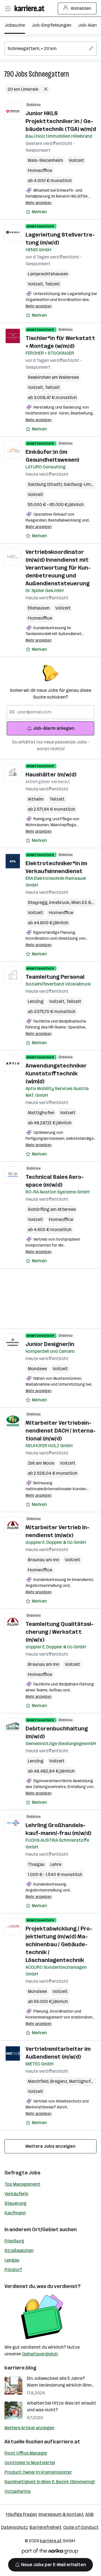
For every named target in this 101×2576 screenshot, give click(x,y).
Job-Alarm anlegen (54, 728)
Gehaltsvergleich (40, 2354)
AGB (89, 2514)
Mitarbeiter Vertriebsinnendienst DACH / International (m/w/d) (61, 1431)
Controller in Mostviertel (30, 2463)
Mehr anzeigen (39, 203)
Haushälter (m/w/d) (51, 774)
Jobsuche (15, 25)
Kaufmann (15, 2213)
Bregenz (60, 2081)
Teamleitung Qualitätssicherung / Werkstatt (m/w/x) (60, 1632)
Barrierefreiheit (46, 2527)
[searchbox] (50, 49)
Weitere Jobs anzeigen (50, 2146)
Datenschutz (15, 2527)
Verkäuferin (16, 2194)
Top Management (22, 2184)
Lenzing (36, 1001)
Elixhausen (39, 608)
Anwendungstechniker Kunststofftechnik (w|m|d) (56, 1073)
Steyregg (38, 902)
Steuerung (15, 2203)
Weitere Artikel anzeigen (29, 2428)
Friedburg (14, 2241)
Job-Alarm (89, 25)
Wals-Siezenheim (45, 160)
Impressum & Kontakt (61, 2514)
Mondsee (37, 1369)
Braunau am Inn (43, 1560)
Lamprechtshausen (48, 274)
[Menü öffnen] (8, 8)
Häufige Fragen (21, 2514)
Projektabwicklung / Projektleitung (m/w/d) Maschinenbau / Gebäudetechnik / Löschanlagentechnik (59, 1944)
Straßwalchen (19, 2250)
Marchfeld (39, 2081)
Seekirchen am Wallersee (53, 377)
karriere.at (67, 2442)
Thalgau (36, 1864)
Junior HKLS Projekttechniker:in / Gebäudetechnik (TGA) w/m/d (61, 121)
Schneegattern (49, 74)
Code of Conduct (81, 2527)
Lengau (12, 2260)
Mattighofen (41, 1113)
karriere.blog (20, 2368)
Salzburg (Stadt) (46, 484)
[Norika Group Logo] (50, 2552)
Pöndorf (13, 2270)
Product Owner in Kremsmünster (38, 2472)
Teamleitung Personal (55, 977)
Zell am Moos (41, 1463)
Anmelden (81, 8)
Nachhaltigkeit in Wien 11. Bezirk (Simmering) (50, 2482)
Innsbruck (60, 902)
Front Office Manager (26, 2453)
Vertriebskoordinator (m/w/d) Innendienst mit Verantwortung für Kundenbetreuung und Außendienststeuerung (58, 568)
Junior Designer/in (50, 1344)
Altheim (36, 799)
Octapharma (18, 2491)
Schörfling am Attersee (52, 1209)
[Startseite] (31, 8)
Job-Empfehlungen (51, 25)
